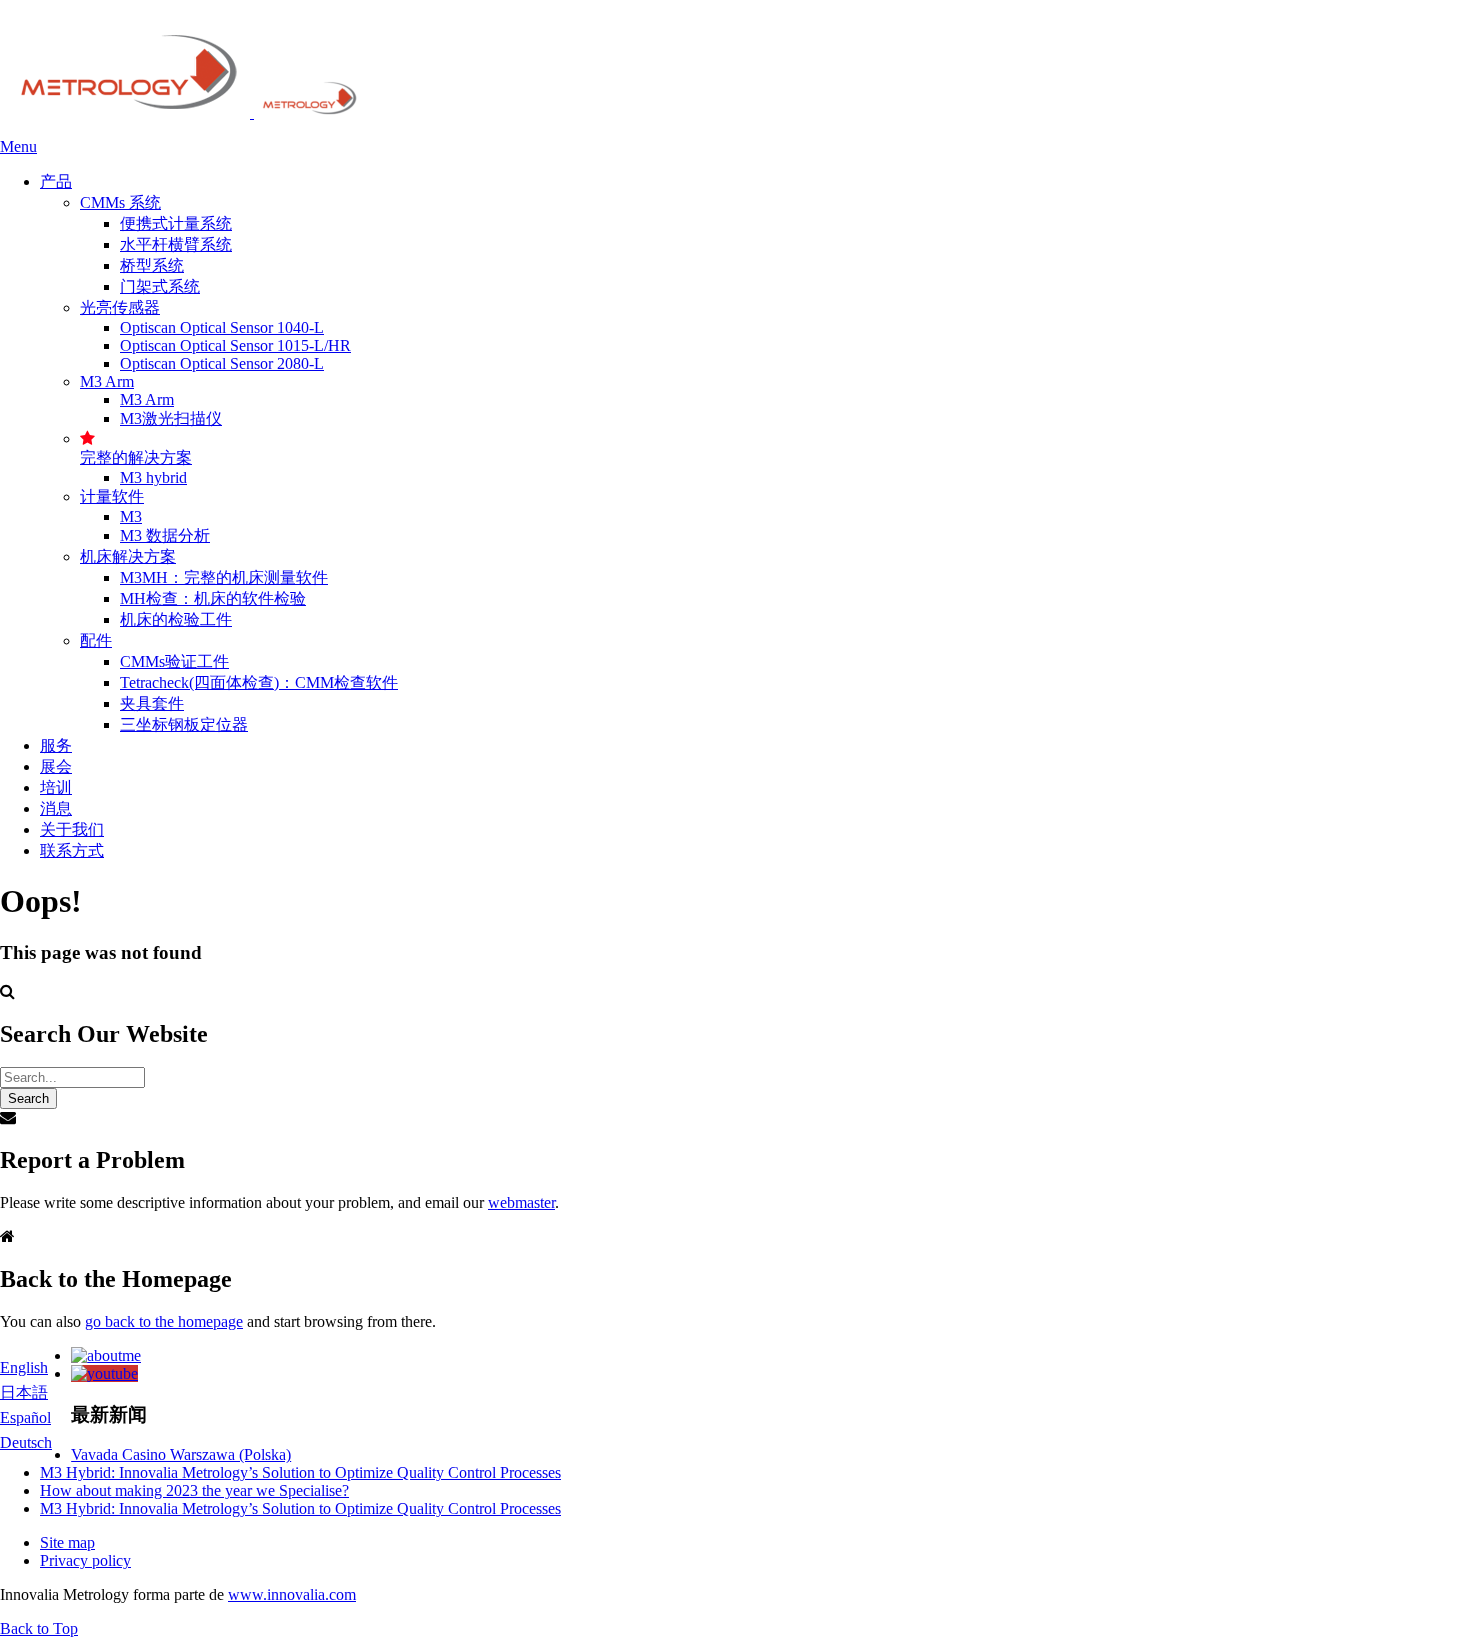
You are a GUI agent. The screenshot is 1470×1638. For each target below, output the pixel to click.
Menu (18, 146)
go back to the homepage (164, 1321)
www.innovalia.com (292, 1594)
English (24, 1367)
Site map (67, 1542)
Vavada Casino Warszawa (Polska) (181, 1454)
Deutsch (26, 1442)
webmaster (521, 1202)
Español (25, 1417)
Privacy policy (85, 1560)
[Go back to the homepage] (181, 112)
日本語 (24, 1392)
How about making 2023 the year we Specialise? (194, 1490)
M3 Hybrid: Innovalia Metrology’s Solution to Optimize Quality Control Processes (300, 1472)
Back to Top (39, 1628)
